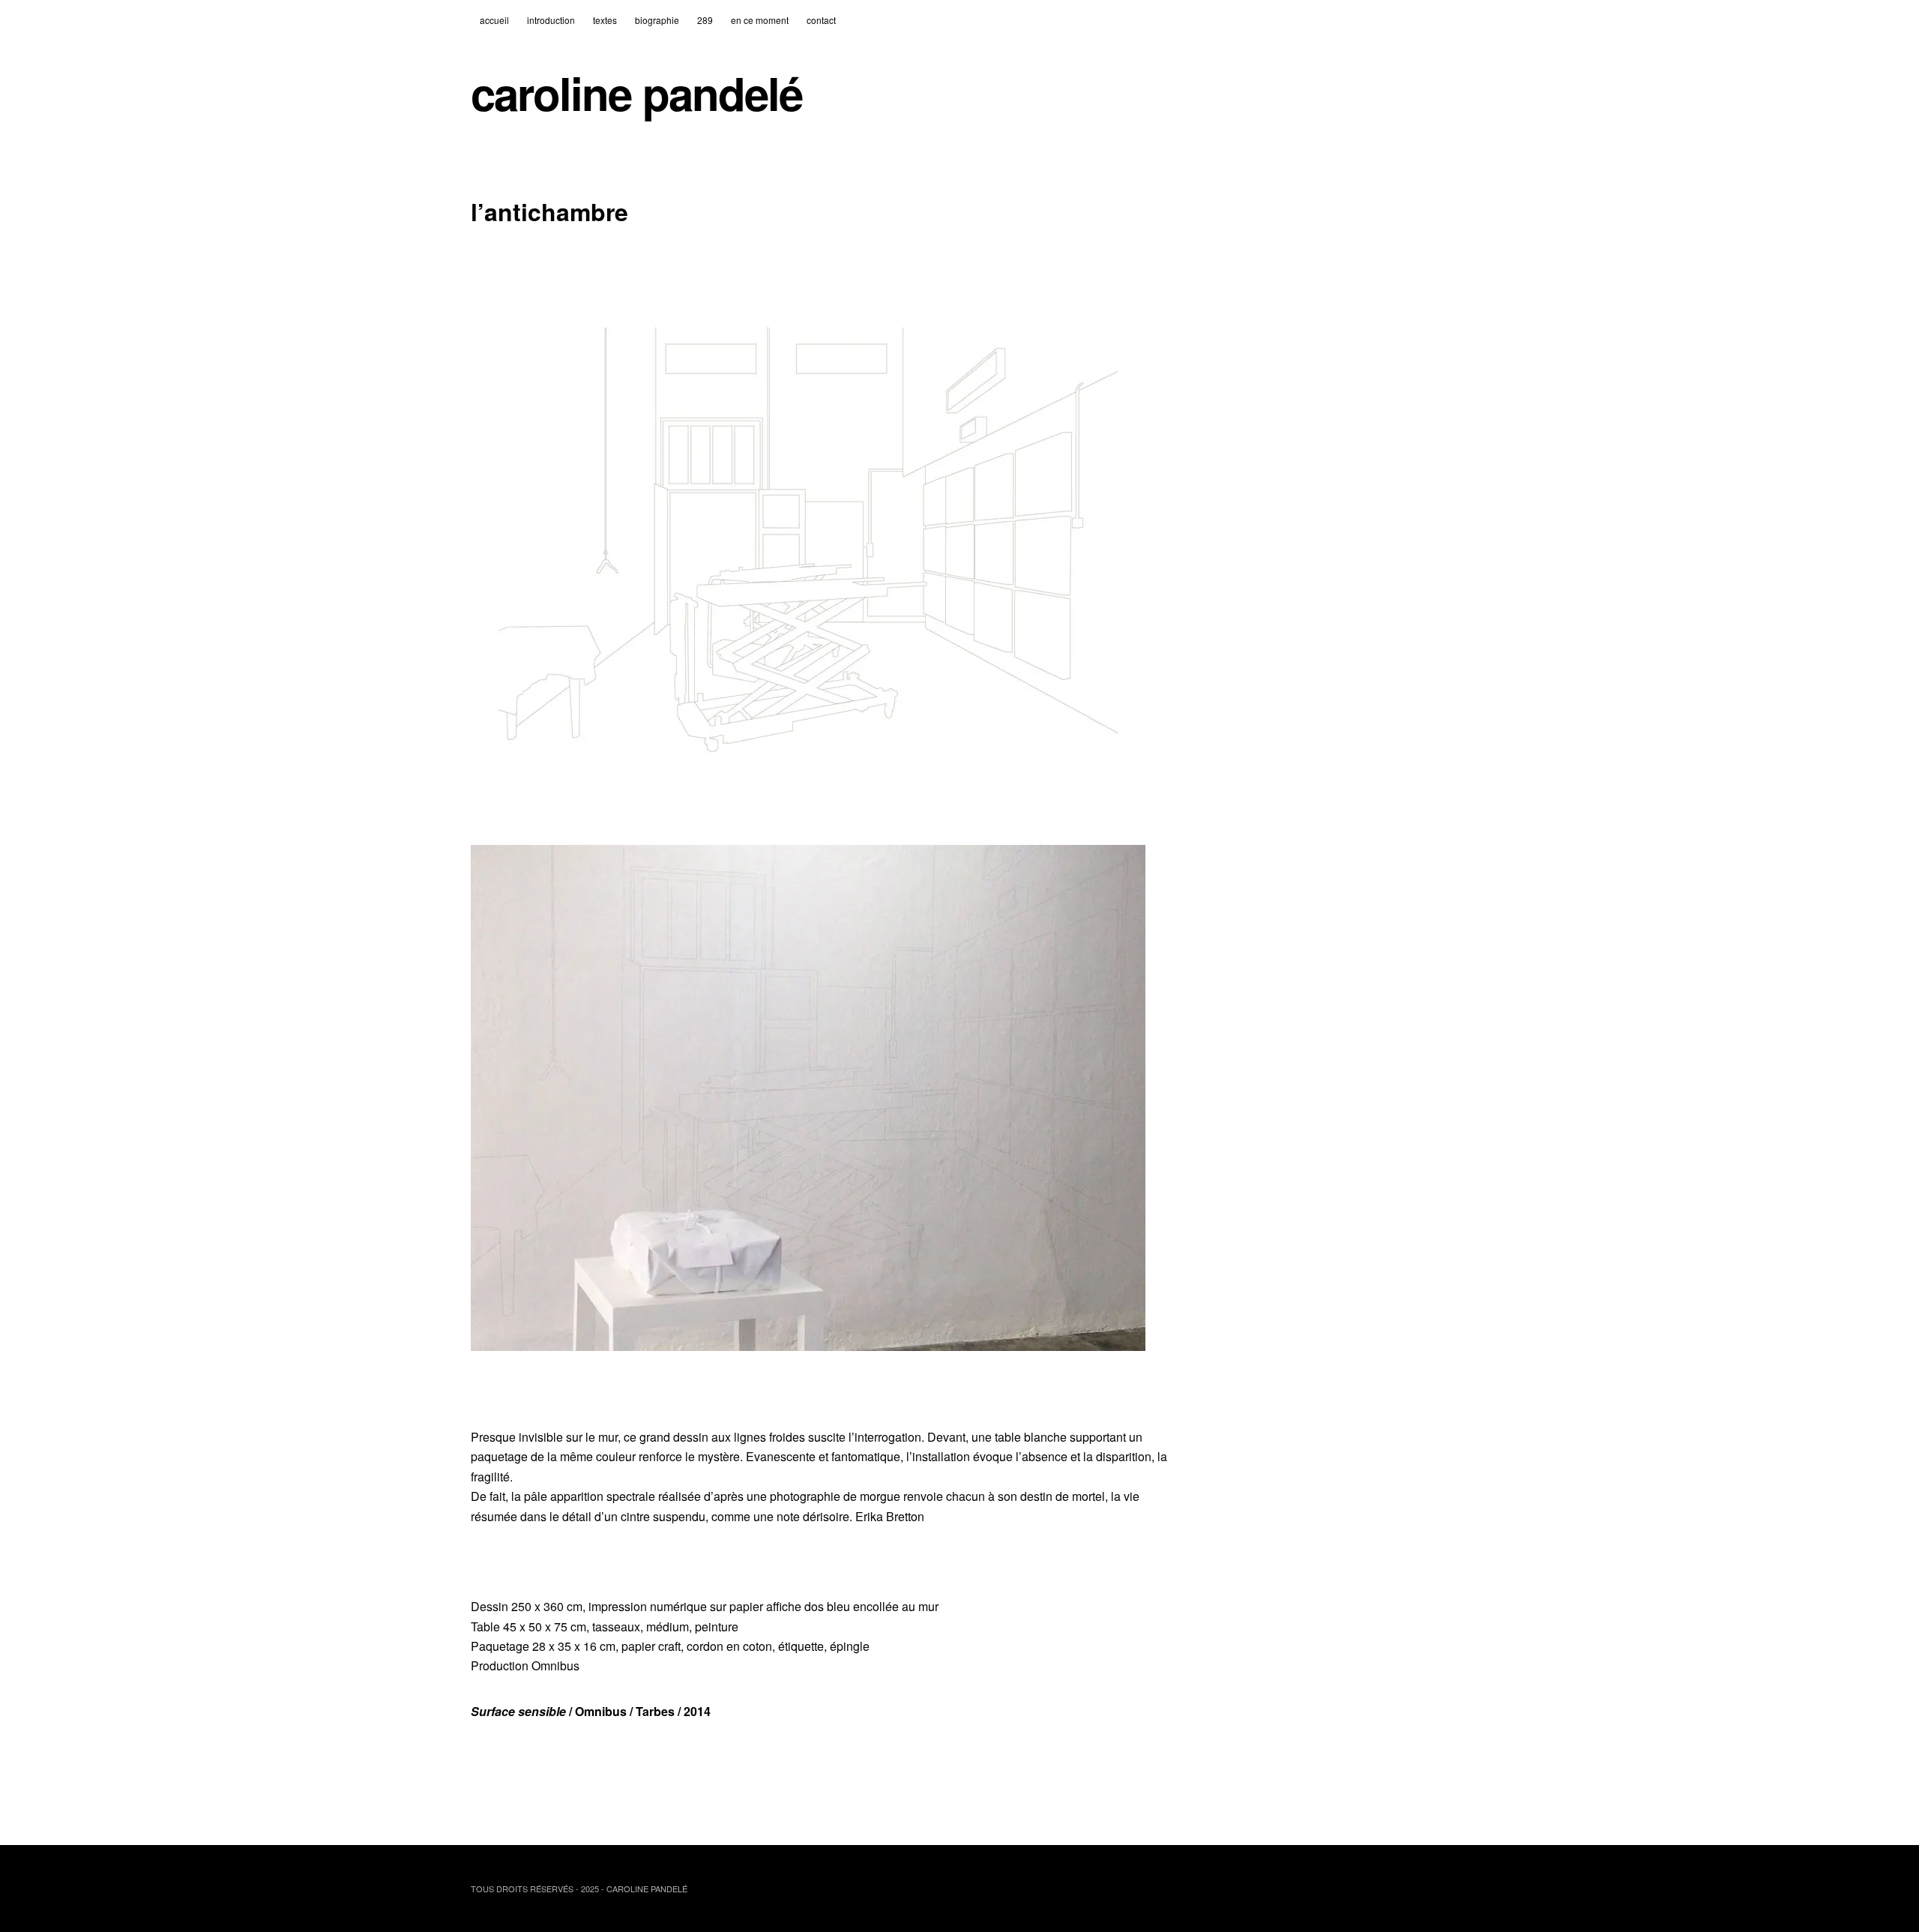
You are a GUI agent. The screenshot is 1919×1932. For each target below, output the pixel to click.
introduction (551, 20)
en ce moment (760, 20)
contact (821, 20)
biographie (657, 20)
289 (705, 20)
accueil (494, 20)
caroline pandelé (636, 93)
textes (605, 20)
